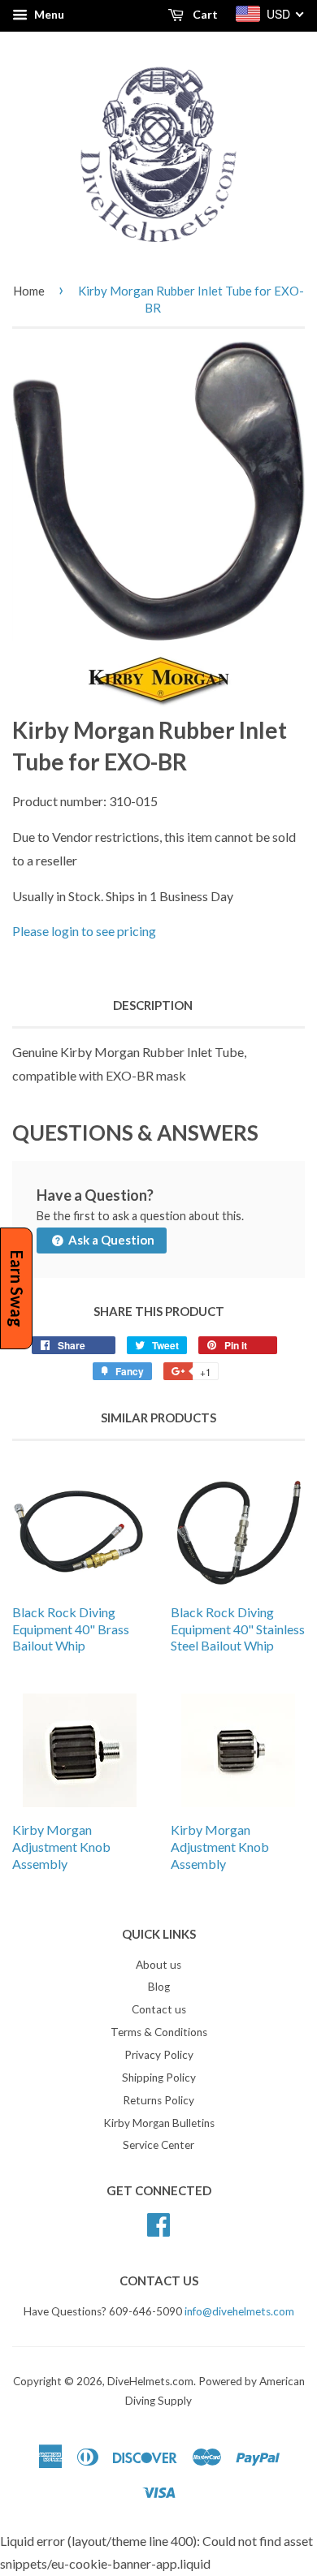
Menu (48, 14)
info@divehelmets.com (239, 2311)
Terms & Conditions (159, 2032)
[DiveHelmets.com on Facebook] (158, 2223)
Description (153, 1005)
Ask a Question (110, 1240)
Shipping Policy (159, 2078)
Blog (159, 1987)
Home (29, 291)
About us (158, 1965)
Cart (204, 14)
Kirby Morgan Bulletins (159, 2123)
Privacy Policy (159, 2055)
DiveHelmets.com (150, 2381)
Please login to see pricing (84, 931)
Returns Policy (158, 2100)
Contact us (159, 2009)
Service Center (158, 2145)
